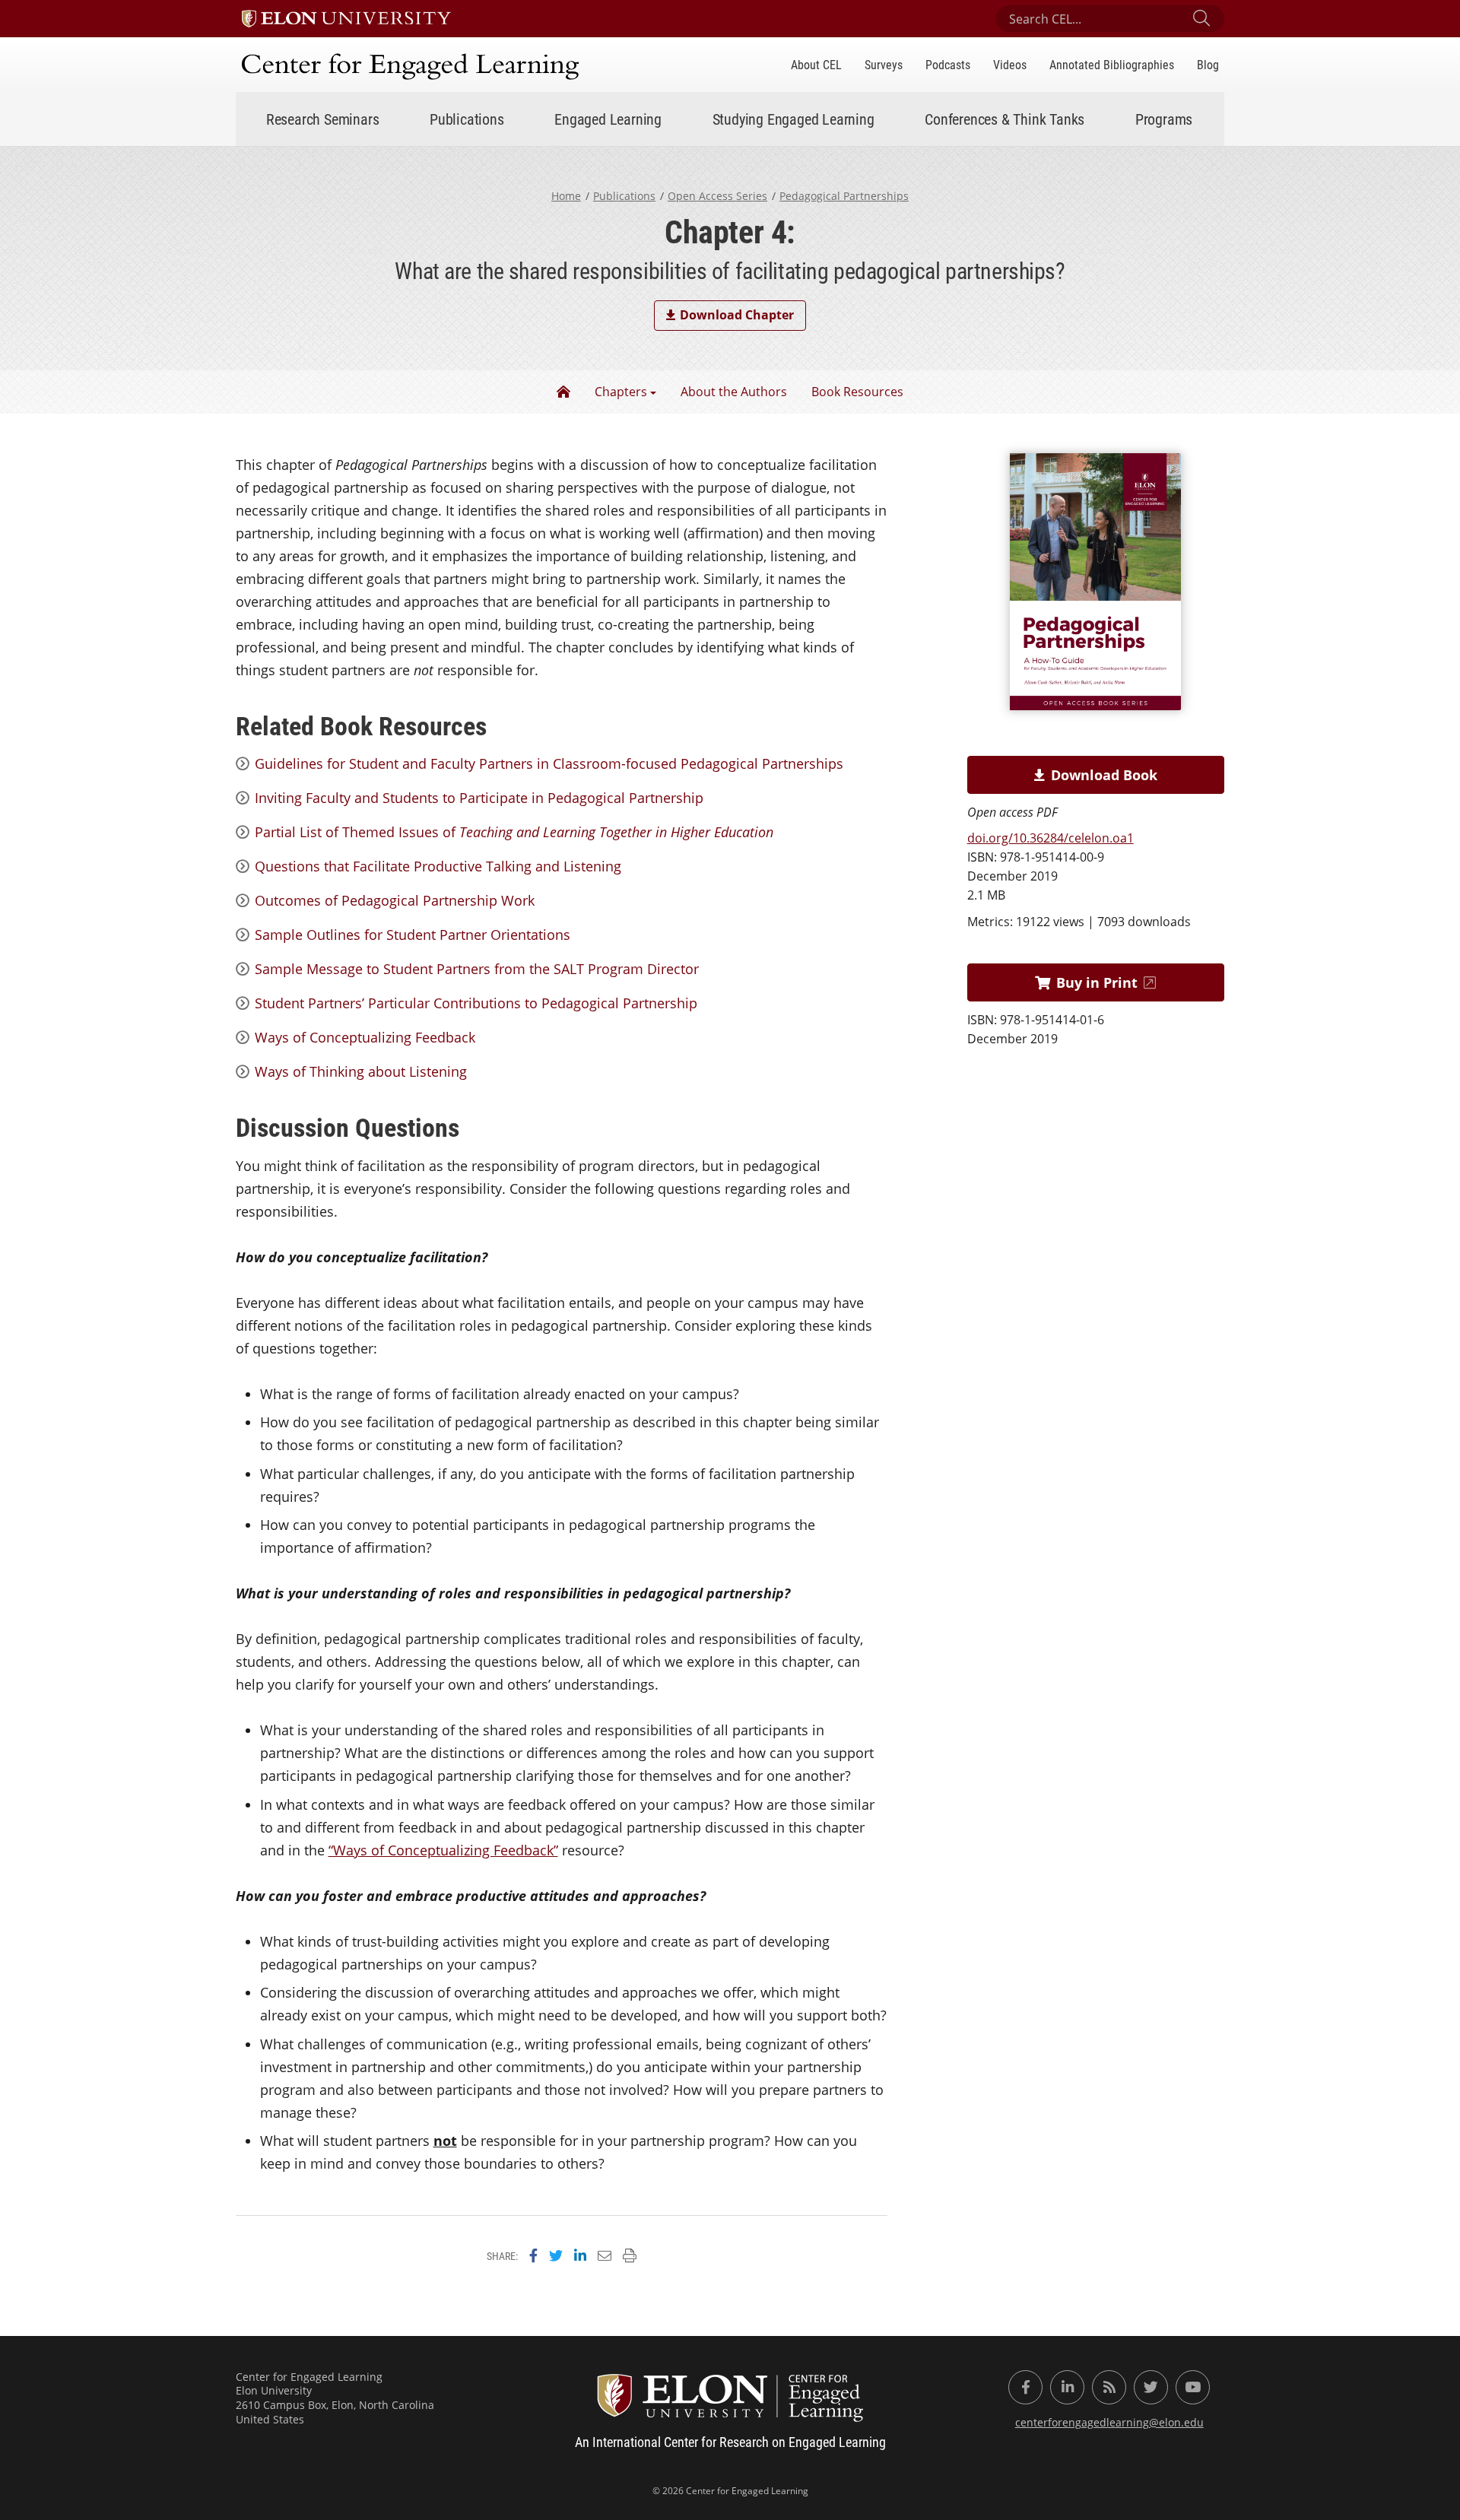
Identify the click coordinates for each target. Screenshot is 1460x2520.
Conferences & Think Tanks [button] (1005, 119)
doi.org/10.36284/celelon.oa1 (1051, 838)
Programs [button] (1164, 119)
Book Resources (857, 392)
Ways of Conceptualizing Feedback (365, 1037)
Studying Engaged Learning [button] (793, 119)
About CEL (816, 64)
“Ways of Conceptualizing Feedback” (443, 1850)
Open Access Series (717, 196)
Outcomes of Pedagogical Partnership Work (395, 900)
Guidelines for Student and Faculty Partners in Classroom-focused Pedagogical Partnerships (549, 763)
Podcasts (948, 64)
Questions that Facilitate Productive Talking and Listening (438, 866)
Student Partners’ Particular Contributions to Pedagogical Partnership (476, 1003)
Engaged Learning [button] (608, 119)
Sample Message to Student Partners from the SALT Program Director (477, 969)
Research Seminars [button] (323, 119)
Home (566, 196)
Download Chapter (737, 315)
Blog (1208, 64)
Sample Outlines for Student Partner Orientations (413, 935)
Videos (1010, 64)
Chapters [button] (621, 392)
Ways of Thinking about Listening (361, 1071)
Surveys (884, 64)
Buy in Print (1097, 982)
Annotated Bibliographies (1112, 64)
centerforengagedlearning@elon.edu (1109, 2422)
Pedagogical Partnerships (844, 196)
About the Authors (734, 392)
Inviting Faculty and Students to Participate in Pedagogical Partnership (479, 798)
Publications (624, 196)
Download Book (1104, 775)
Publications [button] (467, 119)
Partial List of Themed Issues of (514, 832)
